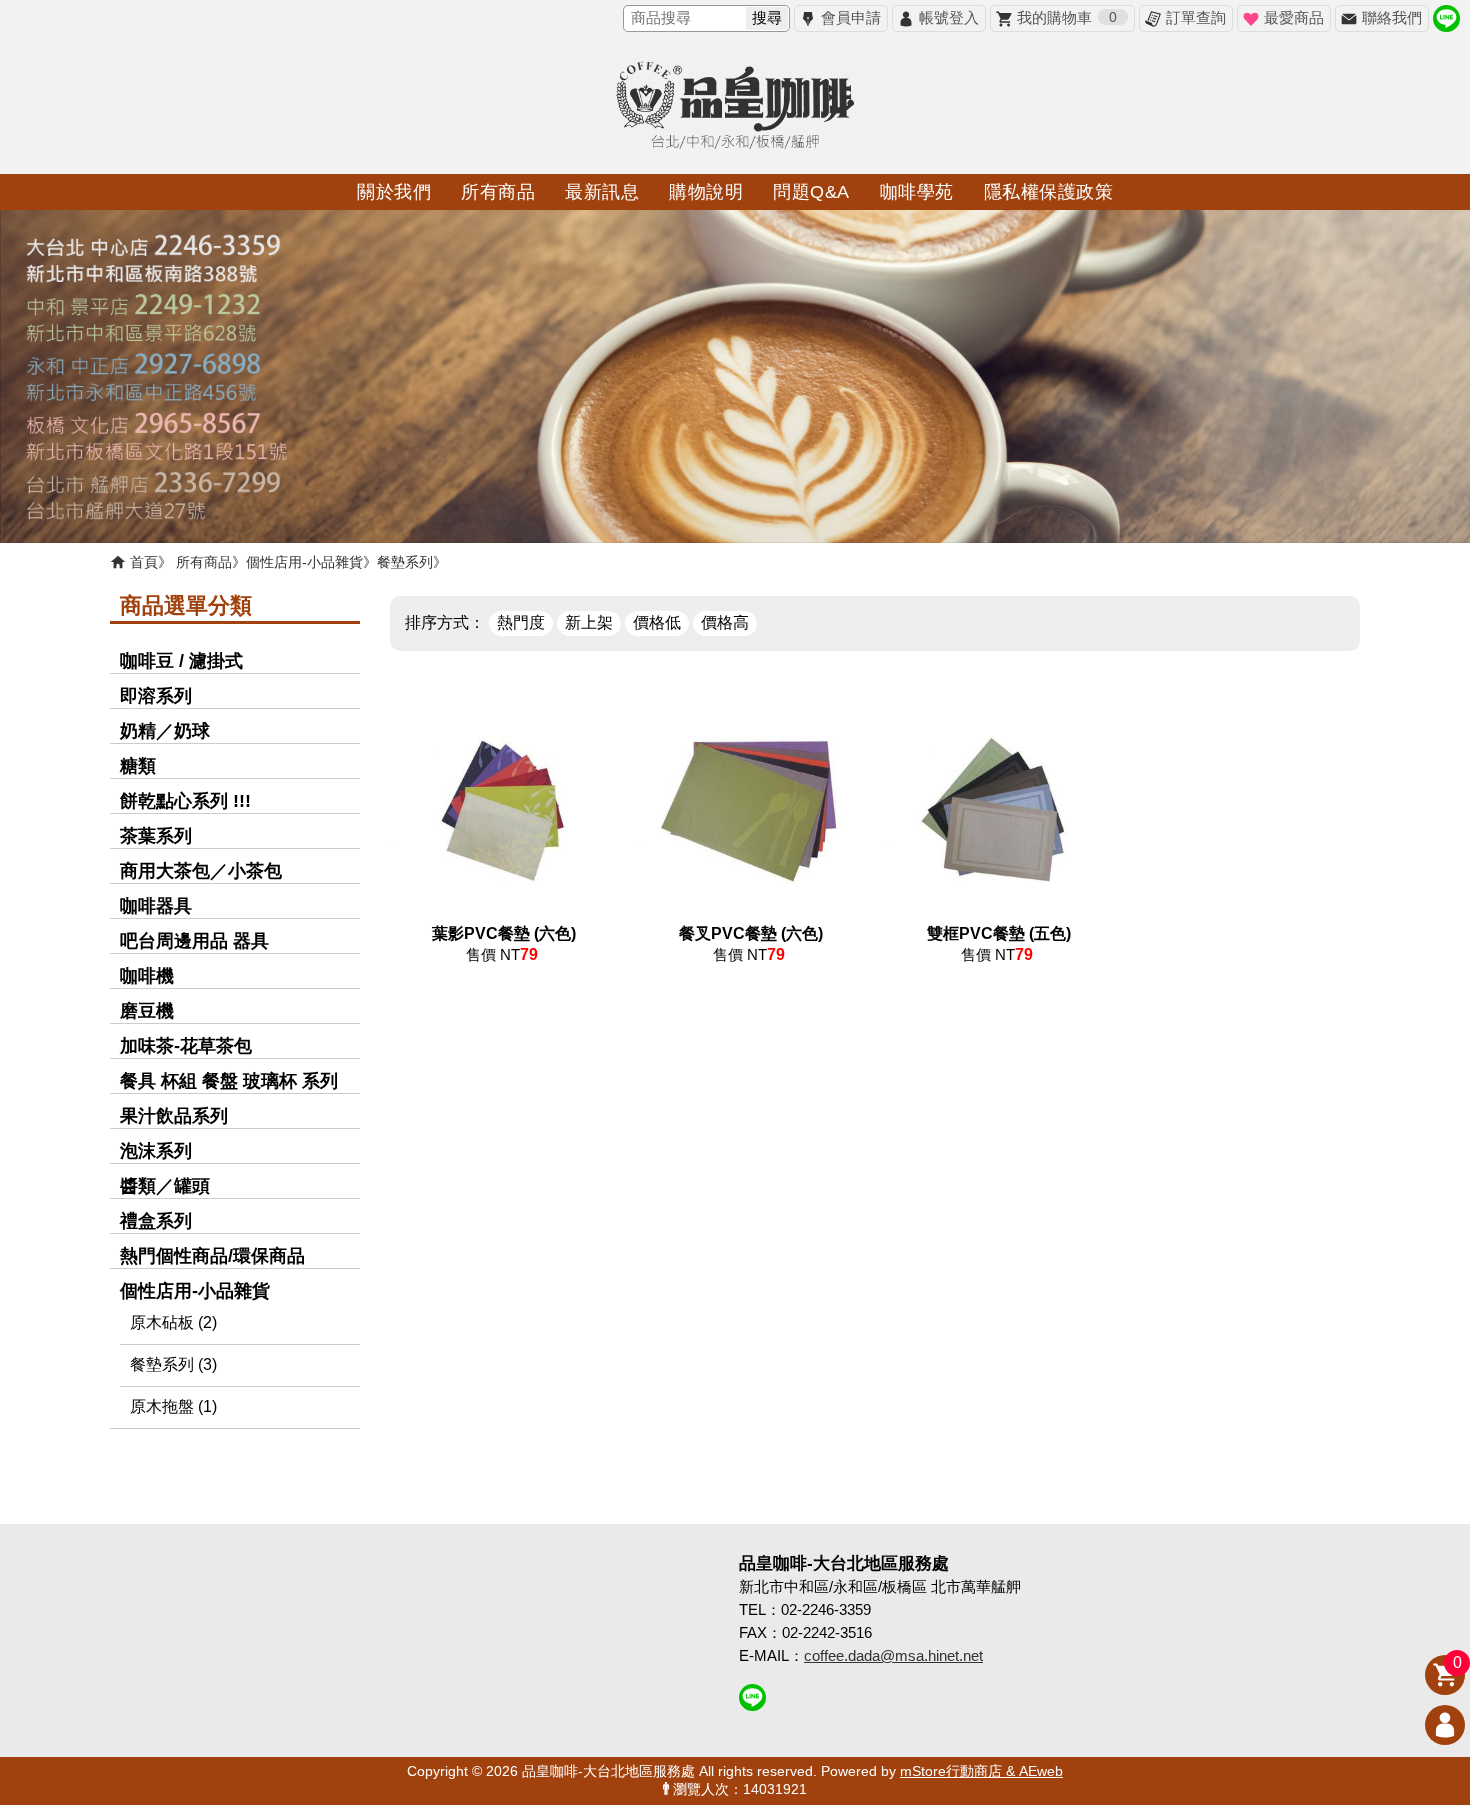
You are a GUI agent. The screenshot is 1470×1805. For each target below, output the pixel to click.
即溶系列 (156, 696)
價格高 (725, 622)
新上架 (589, 622)
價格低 (657, 622)
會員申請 (851, 17)
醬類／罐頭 (165, 1186)
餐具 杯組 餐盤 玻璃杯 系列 (229, 1081)
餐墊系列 (405, 562)
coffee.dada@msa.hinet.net (893, 1655)
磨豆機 (147, 1011)
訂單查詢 (1196, 17)
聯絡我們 (1392, 17)
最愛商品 (1294, 17)
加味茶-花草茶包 (186, 1046)
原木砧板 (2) (173, 1322)
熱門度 (521, 622)
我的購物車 (1067, 17)
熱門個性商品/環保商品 (212, 1256)
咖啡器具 (156, 906)
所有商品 (204, 562)
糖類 (138, 766)
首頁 (144, 562)
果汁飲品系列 (174, 1116)
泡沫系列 (156, 1151)
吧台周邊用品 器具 (194, 941)
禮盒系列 (156, 1221)
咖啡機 (147, 976)
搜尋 (767, 17)
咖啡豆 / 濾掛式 (181, 661)
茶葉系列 (156, 836)
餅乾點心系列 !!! (185, 801)
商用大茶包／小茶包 (201, 871)
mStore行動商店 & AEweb (981, 1771)
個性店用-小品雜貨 (304, 562)
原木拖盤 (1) (173, 1406)
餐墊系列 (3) (173, 1364)
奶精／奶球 (165, 731)
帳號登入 (949, 17)
